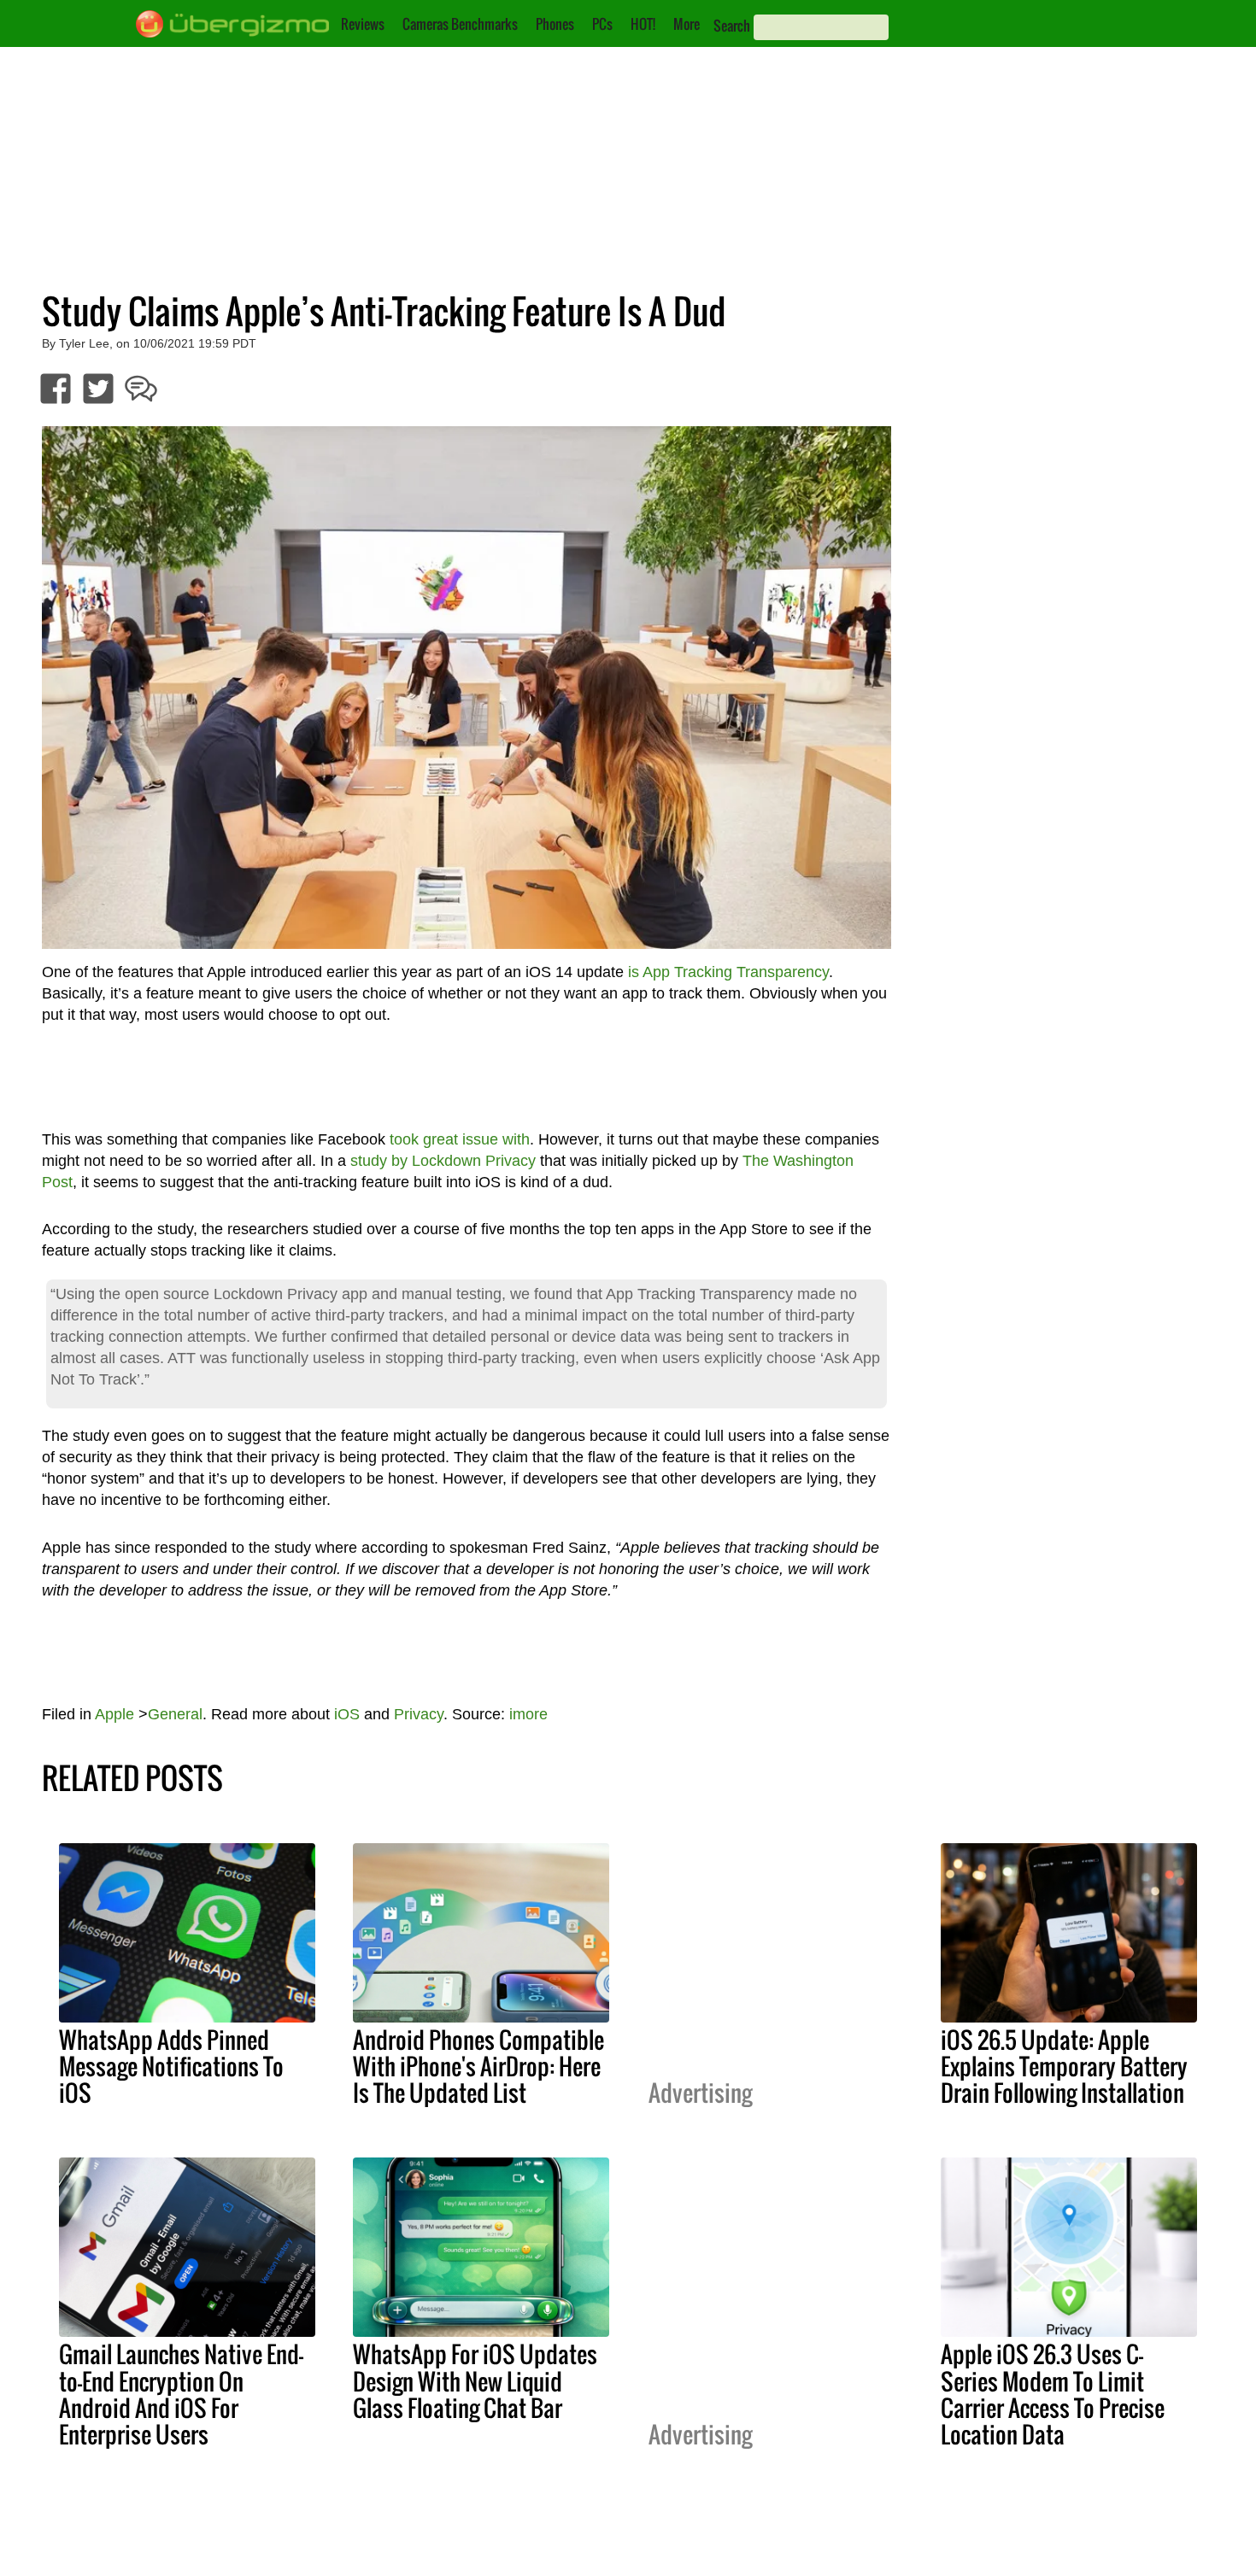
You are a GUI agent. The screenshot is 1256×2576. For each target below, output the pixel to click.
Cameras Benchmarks (460, 24)
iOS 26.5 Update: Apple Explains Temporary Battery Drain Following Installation (1064, 2066)
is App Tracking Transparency (728, 972)
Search (732, 26)
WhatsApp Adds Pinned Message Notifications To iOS (171, 2066)
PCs (602, 24)
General (175, 1714)
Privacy (419, 1714)
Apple (114, 1714)
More (687, 24)
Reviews (363, 24)
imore (528, 1714)
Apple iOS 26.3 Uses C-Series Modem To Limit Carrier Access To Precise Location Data (1053, 2394)
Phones (555, 24)
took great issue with (460, 1139)
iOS (347, 1714)
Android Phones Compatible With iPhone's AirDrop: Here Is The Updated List (478, 2066)
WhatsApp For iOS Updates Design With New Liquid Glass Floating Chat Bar (475, 2380)
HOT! (643, 24)
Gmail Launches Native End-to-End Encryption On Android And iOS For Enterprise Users (181, 2394)
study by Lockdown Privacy (443, 1161)
